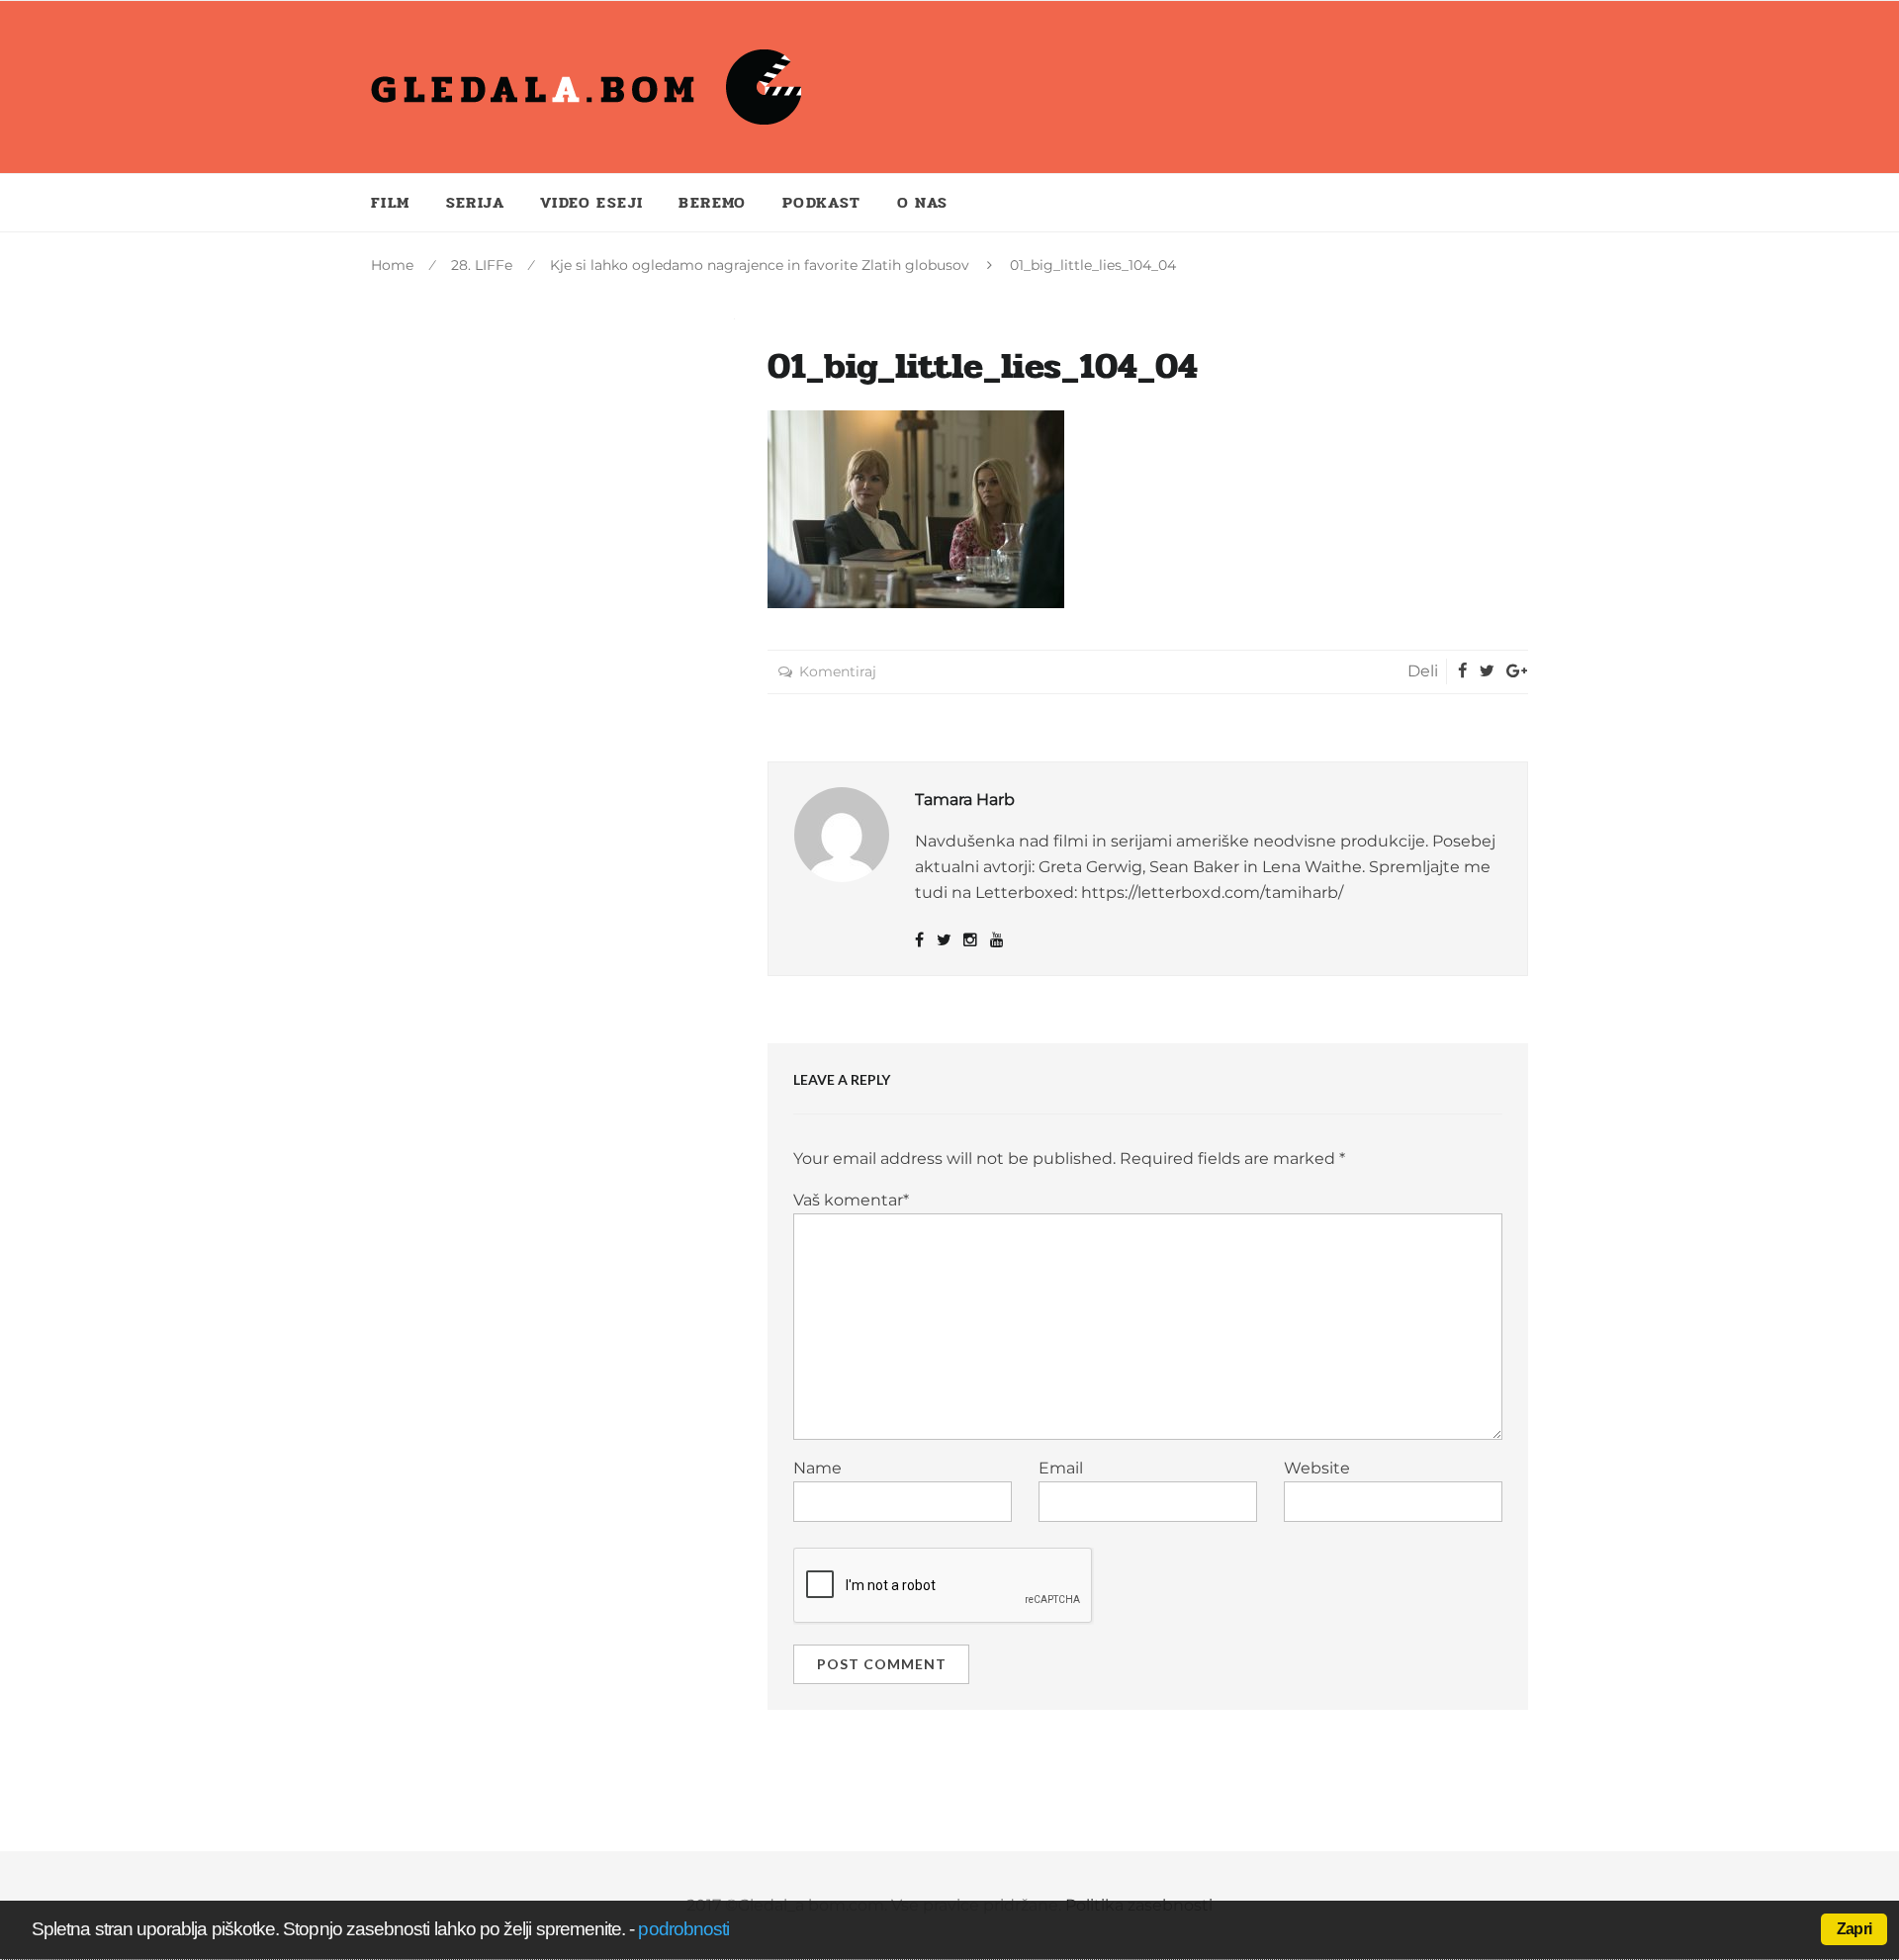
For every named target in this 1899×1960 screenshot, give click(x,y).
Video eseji (591, 202)
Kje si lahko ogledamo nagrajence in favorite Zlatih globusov (760, 265)
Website (1317, 1468)
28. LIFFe (482, 265)
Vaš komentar (851, 1200)
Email (1061, 1468)
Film (391, 202)
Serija (475, 202)
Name (817, 1468)
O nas (923, 202)
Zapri (1854, 1929)
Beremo (712, 202)
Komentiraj (838, 671)
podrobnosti (683, 1929)
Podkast (822, 202)
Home (392, 265)
